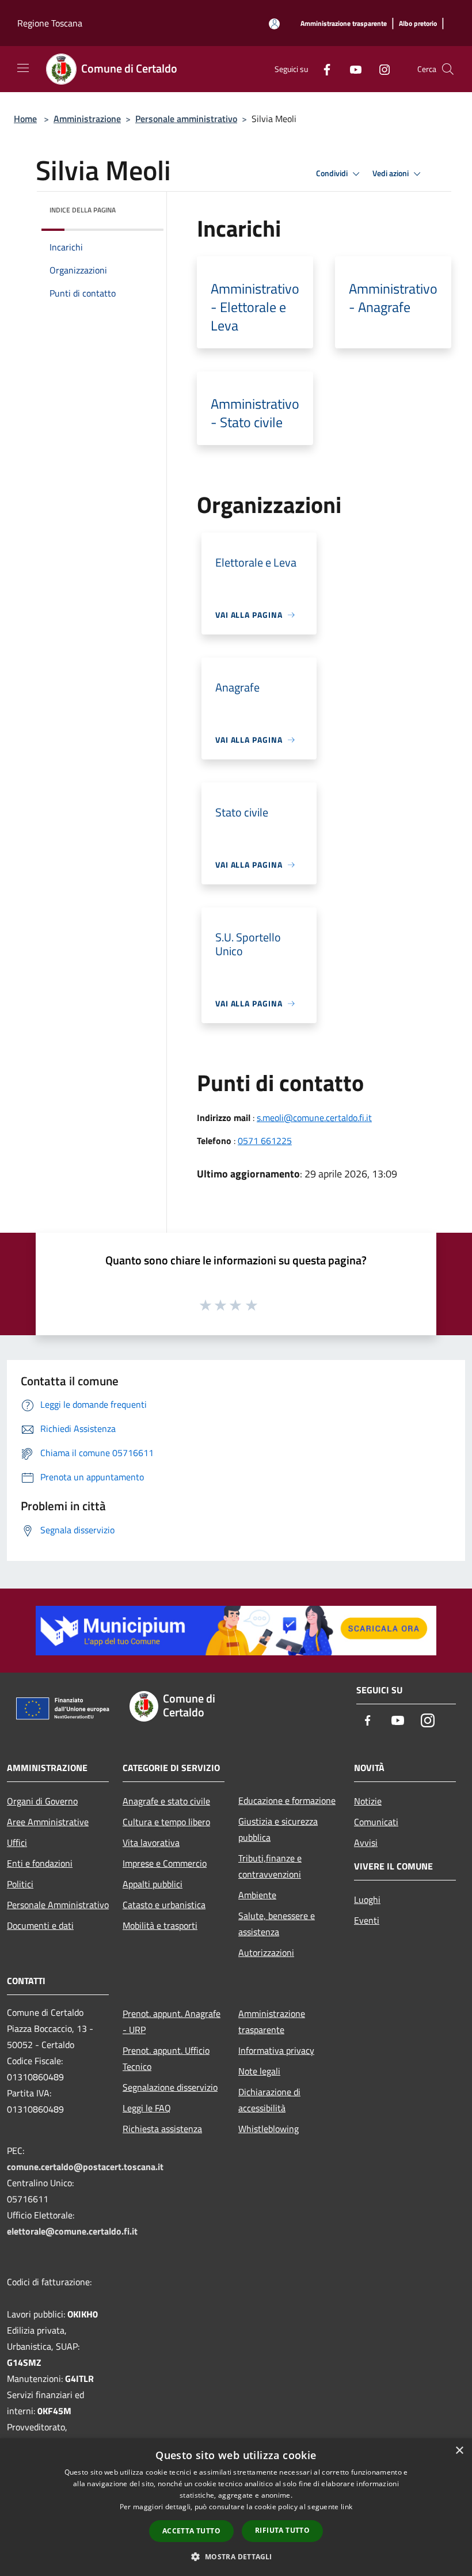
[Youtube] (351, 69)
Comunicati (376, 1822)
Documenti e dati (40, 1925)
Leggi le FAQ (147, 2108)
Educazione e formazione (287, 1800)
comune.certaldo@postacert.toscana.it (85, 2167)
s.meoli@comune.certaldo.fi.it (314, 1118)
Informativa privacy (276, 2050)
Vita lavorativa (151, 1842)
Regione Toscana (50, 23)
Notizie (368, 1801)
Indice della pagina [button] (83, 210)
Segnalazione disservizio (170, 2087)
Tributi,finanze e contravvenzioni (270, 1866)
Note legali (259, 2071)
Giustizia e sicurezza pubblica (278, 1829)
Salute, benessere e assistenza (277, 1924)
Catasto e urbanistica (164, 1905)
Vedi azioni (391, 173)
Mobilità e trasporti (160, 1925)
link (347, 2507)
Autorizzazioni (266, 1952)
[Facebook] (322, 69)
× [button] (459, 2451)
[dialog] (236, 2507)
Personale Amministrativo (58, 1905)
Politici (20, 1884)
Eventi (367, 1920)
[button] (236, 2556)
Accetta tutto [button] (191, 2531)
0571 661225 (265, 1141)
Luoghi (367, 1899)
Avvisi (366, 1842)
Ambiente (257, 1895)
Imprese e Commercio (165, 1863)
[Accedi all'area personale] (274, 24)
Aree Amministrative (48, 1822)
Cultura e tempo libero (166, 1822)
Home (25, 119)
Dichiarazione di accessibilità (269, 2100)
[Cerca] (448, 69)
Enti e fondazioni (40, 1863)
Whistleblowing (269, 2129)
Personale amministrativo (186, 119)
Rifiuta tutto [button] (282, 2530)
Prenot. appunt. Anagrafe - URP (172, 2022)
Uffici (17, 1842)
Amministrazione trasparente (272, 2022)
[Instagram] (380, 69)
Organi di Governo (42, 1801)
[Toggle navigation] (23, 68)
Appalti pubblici (153, 1884)
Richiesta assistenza (162, 2129)
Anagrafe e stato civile (166, 1801)
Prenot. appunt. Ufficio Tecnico (166, 2058)
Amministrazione (87, 119)
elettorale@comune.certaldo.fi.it (72, 2231)
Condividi (333, 173)
